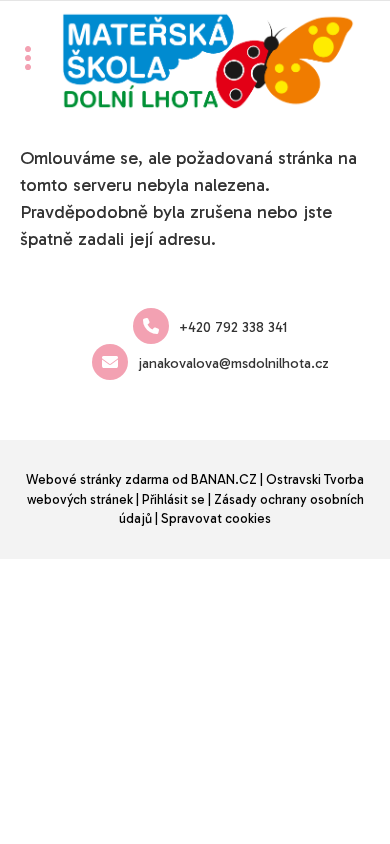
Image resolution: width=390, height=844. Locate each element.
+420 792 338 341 (233, 327)
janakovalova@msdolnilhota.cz (233, 363)
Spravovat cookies (216, 518)
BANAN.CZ (224, 479)
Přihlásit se (173, 499)
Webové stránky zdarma (97, 479)
